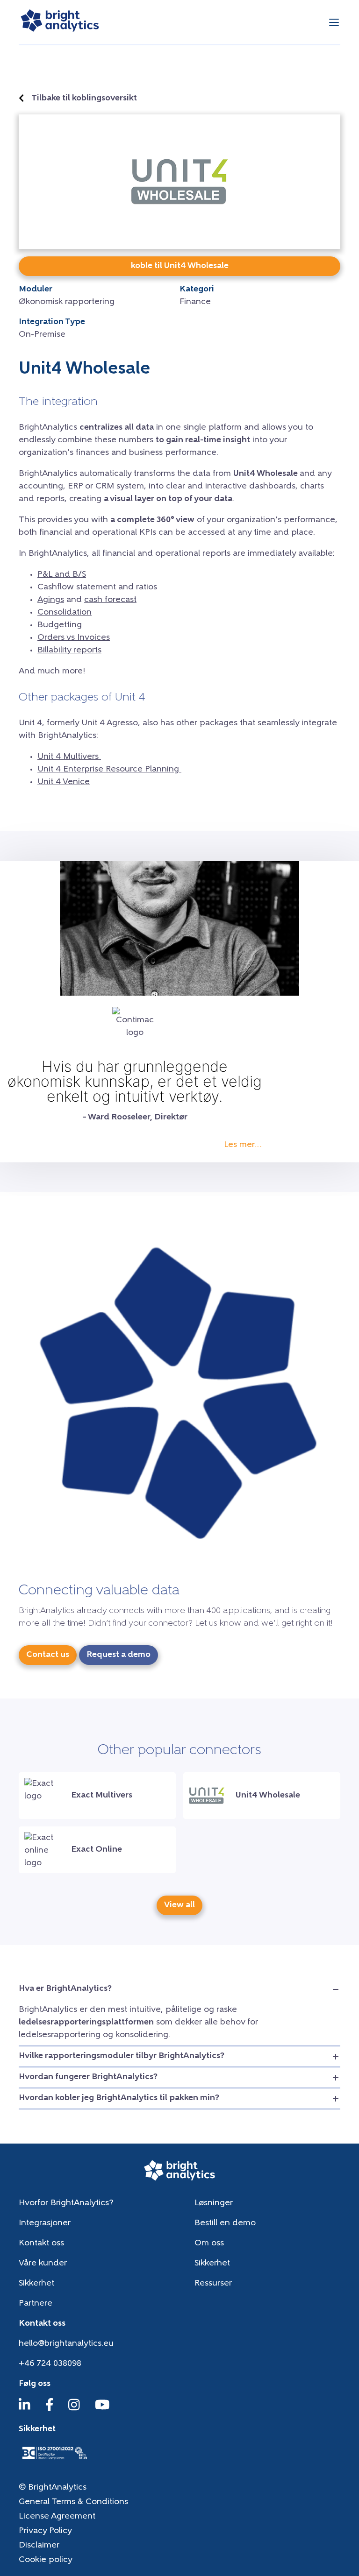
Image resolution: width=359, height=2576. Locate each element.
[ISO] (54, 2460)
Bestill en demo (225, 2223)
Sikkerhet (212, 2264)
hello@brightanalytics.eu (66, 2344)
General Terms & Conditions (73, 2502)
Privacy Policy (45, 2531)
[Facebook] (50, 2409)
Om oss (209, 2243)
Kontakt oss (41, 2243)
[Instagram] (74, 2409)
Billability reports (69, 651)
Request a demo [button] (118, 1655)
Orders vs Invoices (74, 638)
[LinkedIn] (25, 2409)
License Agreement (57, 2517)
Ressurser (213, 2284)
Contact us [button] (48, 1655)
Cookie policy (46, 2560)
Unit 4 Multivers (69, 757)
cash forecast (110, 600)
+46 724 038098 (50, 2364)
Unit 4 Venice (64, 782)
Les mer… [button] (243, 1145)
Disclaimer (39, 2546)
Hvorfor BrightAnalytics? (66, 2203)
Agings (51, 600)
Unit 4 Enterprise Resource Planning (109, 770)
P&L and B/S (62, 575)
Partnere (36, 2304)
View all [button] (179, 1905)
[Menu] (334, 22)
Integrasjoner (45, 2223)
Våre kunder (43, 2264)
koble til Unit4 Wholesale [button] (180, 266)
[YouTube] (102, 2409)
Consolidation (65, 613)
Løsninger (214, 2203)
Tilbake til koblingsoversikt (84, 99)
